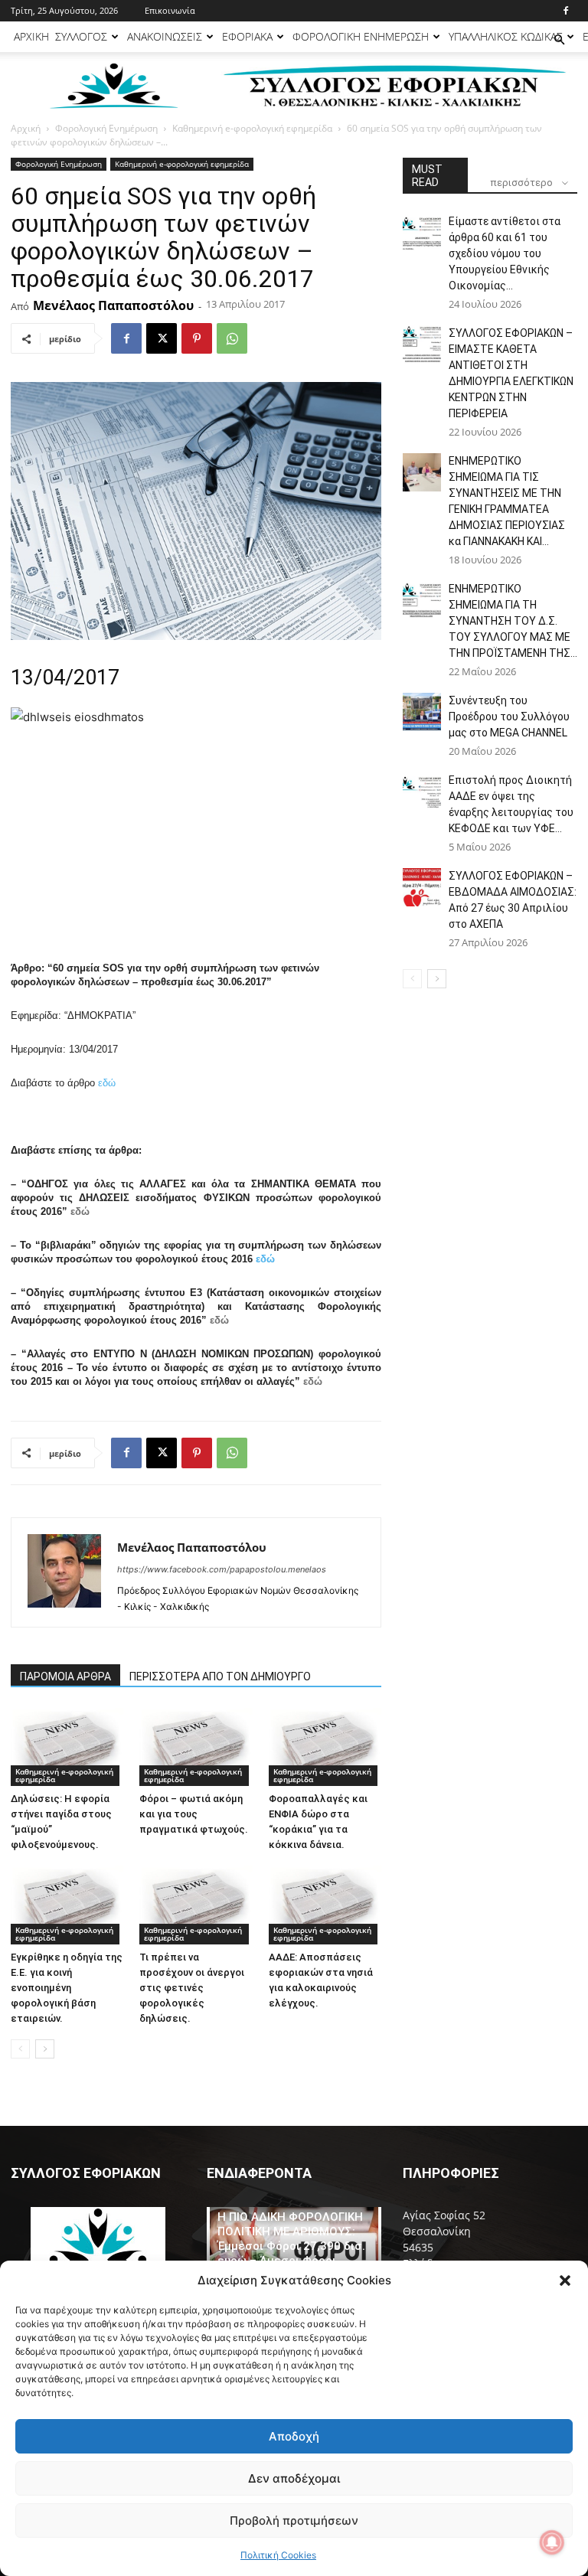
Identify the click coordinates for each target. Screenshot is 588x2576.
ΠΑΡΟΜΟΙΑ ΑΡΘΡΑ (65, 1677)
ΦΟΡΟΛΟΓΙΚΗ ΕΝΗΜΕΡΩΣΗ (361, 36)
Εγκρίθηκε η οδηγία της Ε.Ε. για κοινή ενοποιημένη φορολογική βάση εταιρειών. (67, 1988)
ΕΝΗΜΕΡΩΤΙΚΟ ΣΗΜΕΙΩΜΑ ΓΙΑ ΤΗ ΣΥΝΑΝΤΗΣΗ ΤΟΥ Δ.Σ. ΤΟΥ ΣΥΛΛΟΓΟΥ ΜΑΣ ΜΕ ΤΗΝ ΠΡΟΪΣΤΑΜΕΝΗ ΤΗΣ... (513, 621)
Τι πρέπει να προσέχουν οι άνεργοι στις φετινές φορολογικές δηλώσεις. (192, 1988)
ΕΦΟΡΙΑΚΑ (247, 36)
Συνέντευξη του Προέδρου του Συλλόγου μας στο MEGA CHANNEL (509, 717)
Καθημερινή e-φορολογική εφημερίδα (252, 128)
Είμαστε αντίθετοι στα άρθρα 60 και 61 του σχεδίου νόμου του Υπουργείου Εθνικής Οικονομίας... (505, 253)
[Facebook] (566, 11)
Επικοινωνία (170, 10)
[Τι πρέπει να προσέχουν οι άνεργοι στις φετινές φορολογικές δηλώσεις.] (196, 1905)
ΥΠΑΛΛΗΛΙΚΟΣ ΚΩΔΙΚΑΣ (506, 36)
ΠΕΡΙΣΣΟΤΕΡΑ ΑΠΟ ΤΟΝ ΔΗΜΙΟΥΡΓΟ (220, 1677)
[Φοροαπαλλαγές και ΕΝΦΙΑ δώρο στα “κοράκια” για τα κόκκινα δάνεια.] (325, 1747)
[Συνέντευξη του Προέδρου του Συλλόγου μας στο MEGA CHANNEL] (422, 712)
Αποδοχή (294, 2436)
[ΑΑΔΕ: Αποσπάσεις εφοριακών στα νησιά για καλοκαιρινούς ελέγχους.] (325, 1905)
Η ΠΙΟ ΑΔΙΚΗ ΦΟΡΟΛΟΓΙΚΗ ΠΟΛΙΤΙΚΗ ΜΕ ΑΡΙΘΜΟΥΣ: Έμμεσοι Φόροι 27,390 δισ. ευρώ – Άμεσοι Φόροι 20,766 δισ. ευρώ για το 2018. (291, 2253)
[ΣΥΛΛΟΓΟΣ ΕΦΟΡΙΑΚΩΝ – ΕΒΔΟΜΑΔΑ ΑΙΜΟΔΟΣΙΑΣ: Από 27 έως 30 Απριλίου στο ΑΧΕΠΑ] (422, 887)
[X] (162, 338)
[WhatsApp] (232, 338)
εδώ (107, 1083)
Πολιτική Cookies (278, 2555)
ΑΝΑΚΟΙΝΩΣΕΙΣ (165, 36)
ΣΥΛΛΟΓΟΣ (81, 36)
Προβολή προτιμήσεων (294, 2520)
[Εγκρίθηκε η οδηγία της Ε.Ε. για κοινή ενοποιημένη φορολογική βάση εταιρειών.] (67, 1905)
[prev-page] (20, 2049)
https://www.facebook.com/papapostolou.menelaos (222, 1569)
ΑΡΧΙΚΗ (31, 36)
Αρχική (26, 128)
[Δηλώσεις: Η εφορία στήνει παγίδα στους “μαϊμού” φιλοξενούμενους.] (67, 1747)
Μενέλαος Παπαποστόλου (113, 305)
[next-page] (45, 2049)
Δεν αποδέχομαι (294, 2478)
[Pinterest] (197, 338)
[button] (565, 2281)
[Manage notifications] (552, 2542)
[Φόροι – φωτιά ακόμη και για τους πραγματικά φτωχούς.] (196, 1747)
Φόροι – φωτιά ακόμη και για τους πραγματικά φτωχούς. (194, 1814)
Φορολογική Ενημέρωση (106, 128)
